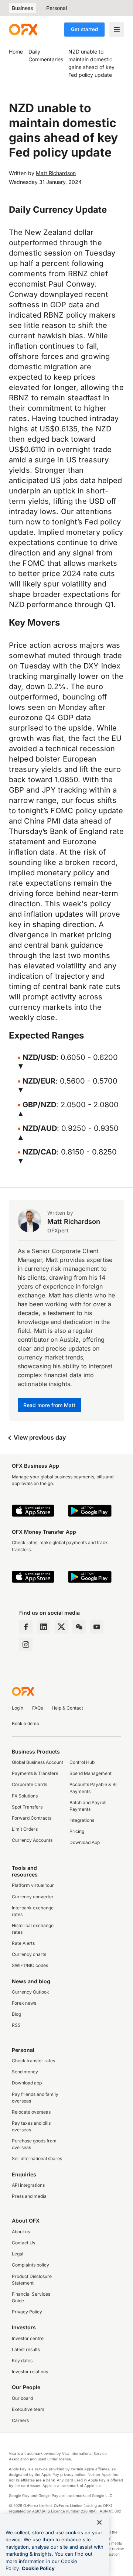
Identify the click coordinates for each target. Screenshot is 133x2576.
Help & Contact (67, 1708)
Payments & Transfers (35, 1773)
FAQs (37, 1708)
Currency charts (29, 1954)
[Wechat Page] (79, 1627)
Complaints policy (30, 2265)
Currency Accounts (32, 1840)
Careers (20, 2420)
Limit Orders (25, 1829)
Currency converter (33, 1897)
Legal (18, 2254)
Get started (84, 29)
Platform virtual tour (33, 1885)
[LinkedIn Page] (44, 1627)
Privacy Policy (27, 2312)
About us (21, 2232)
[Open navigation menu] (117, 30)
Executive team (28, 2409)
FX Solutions (25, 1796)
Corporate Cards (29, 1784)
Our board (22, 2398)
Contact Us (23, 2243)
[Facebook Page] (26, 1627)
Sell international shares (37, 2158)
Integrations (82, 1820)
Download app (27, 2083)
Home (16, 52)
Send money (25, 2072)
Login (18, 1708)
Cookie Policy (38, 2568)
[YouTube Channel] (97, 1627)
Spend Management (91, 1773)
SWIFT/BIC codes (30, 1965)
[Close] (99, 2522)
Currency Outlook (30, 1992)
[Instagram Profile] (26, 1645)
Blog (16, 2014)
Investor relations (30, 2372)
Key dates (22, 2361)
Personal (57, 8)
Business (22, 8)
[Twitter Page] (61, 1627)
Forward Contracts (32, 1818)
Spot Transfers (27, 1807)
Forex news (24, 2003)
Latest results (26, 2349)
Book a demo (25, 1723)
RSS (16, 2025)
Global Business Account (37, 1762)
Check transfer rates (33, 2061)
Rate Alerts (23, 1943)
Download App (85, 1842)
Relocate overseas (31, 2112)
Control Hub (82, 1762)
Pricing (77, 1831)
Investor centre (28, 2338)
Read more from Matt (50, 1405)
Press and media (29, 2196)
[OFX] (23, 30)
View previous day (39, 1437)
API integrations (28, 2185)
